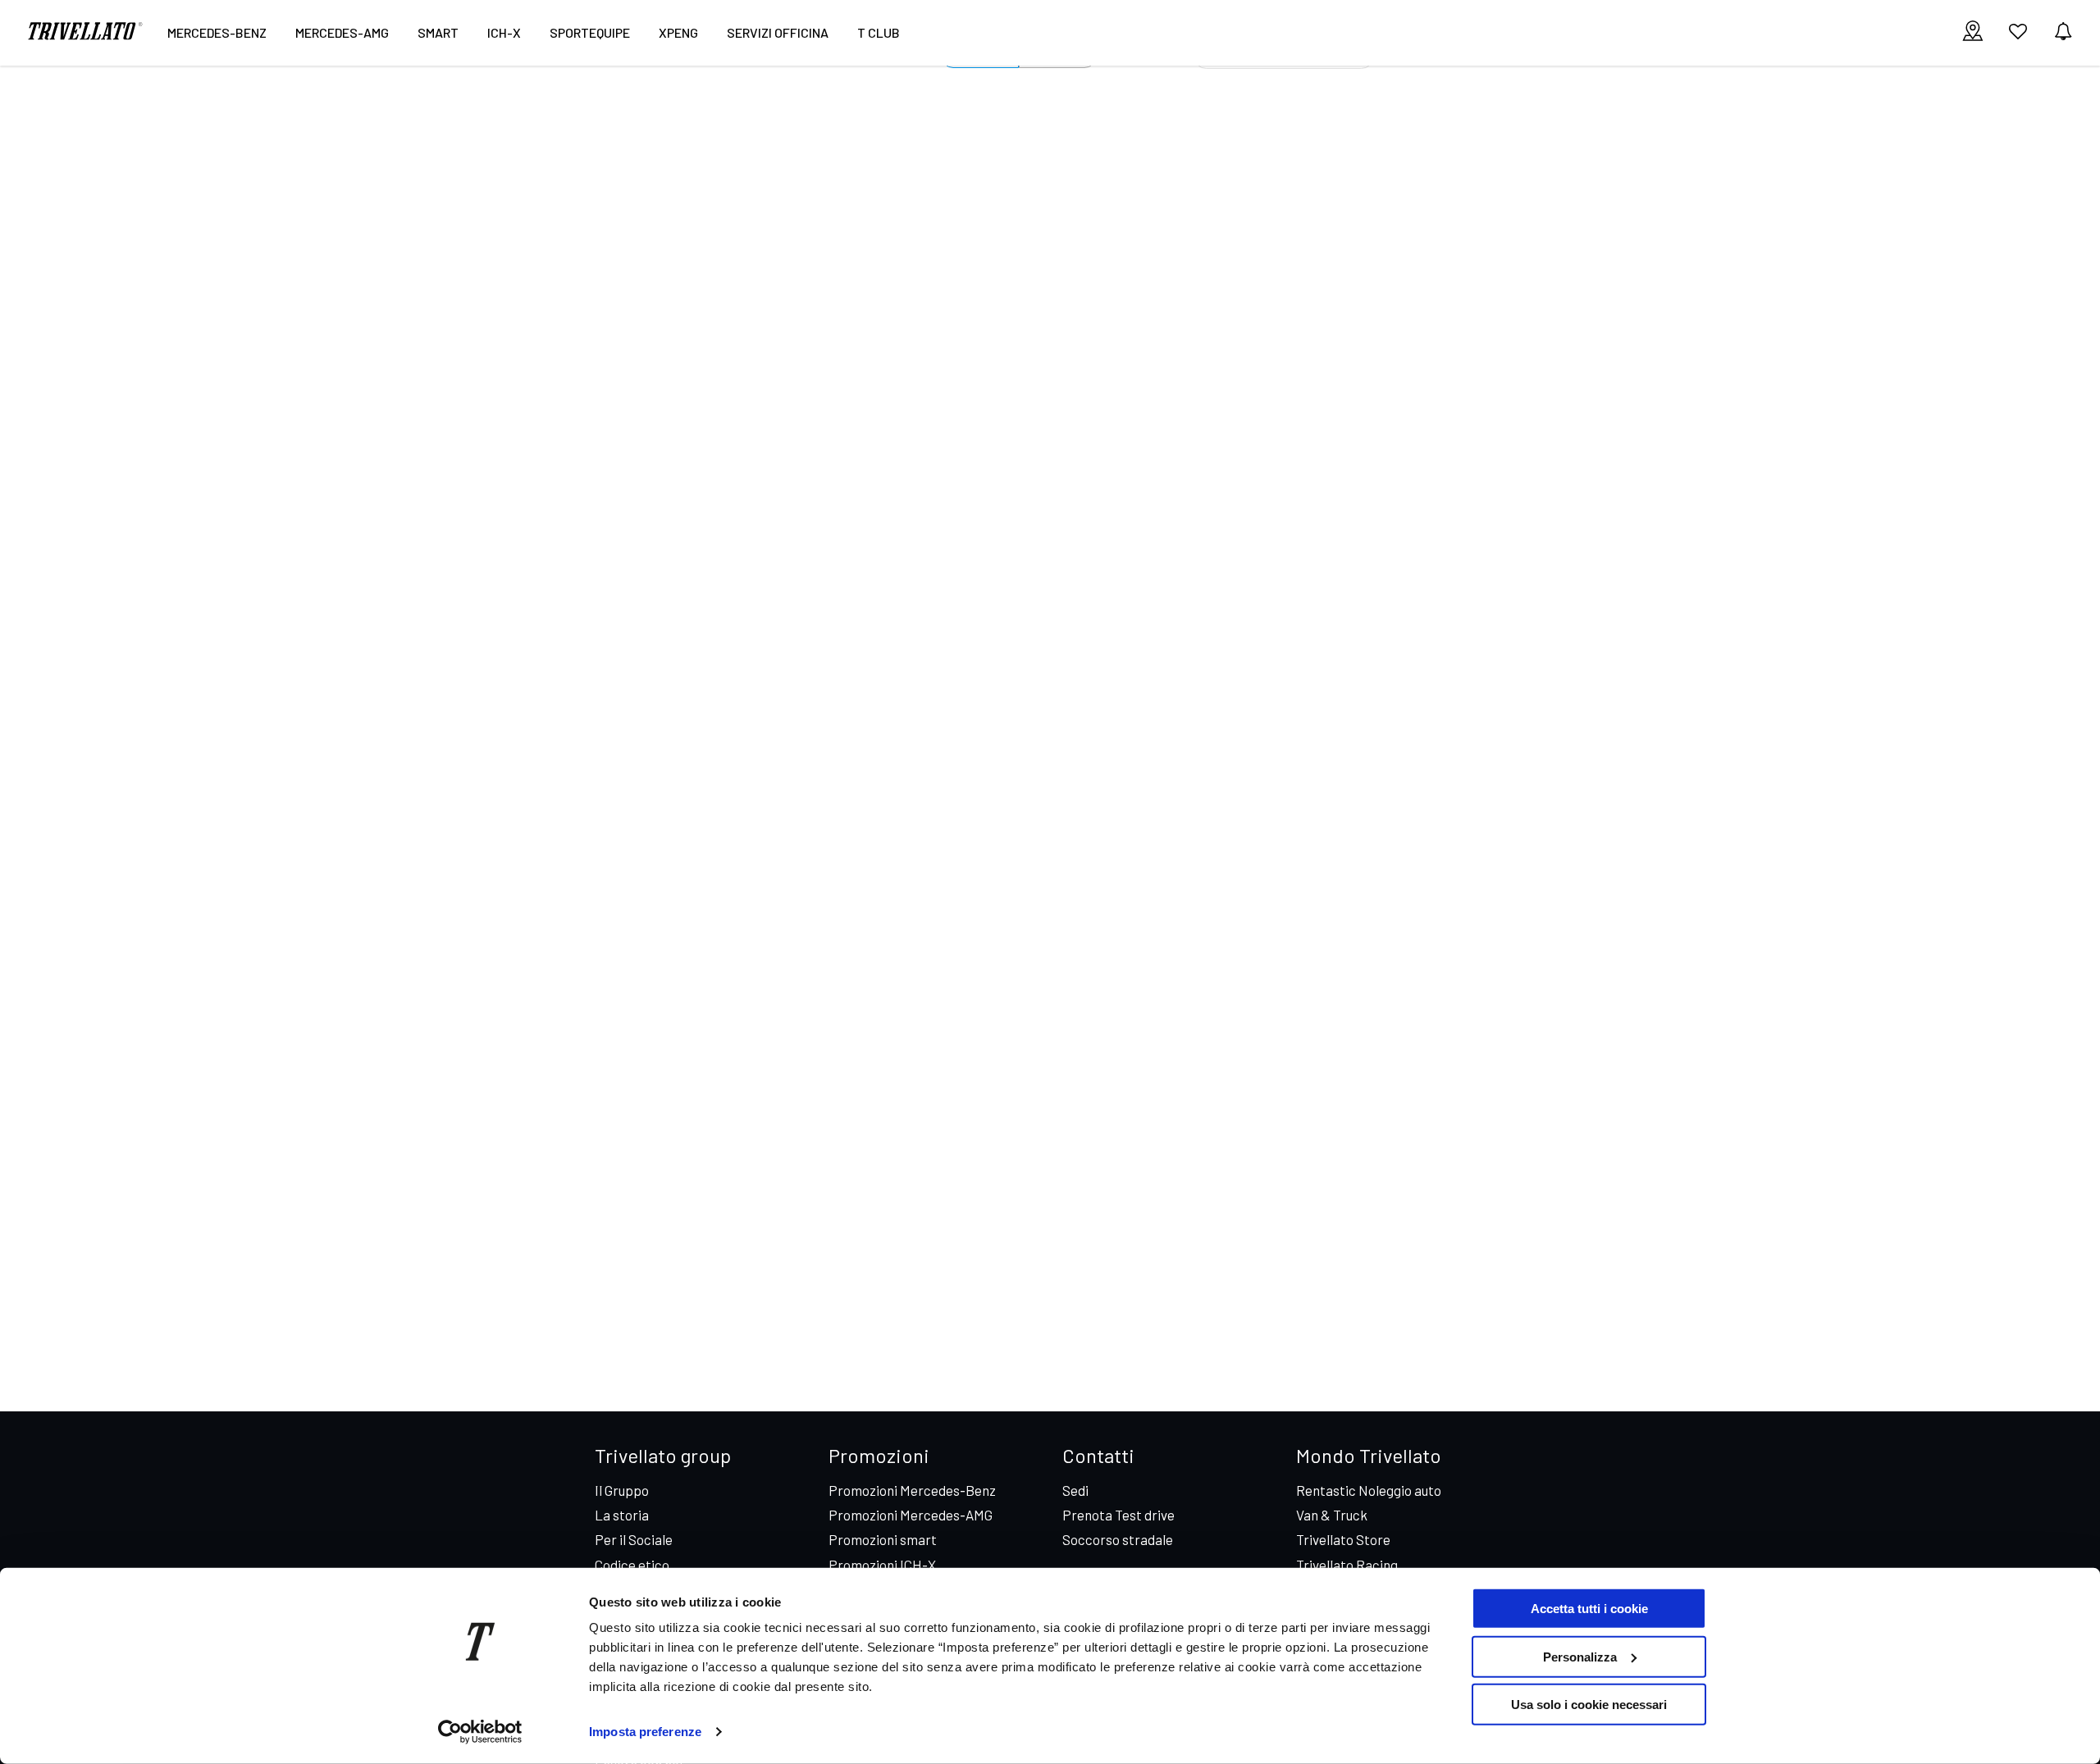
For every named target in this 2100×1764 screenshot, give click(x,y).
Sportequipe (590, 32)
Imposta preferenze (645, 1732)
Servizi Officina (778, 32)
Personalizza (1580, 1656)
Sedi (1075, 1490)
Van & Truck (1332, 1515)
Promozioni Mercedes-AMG (911, 1515)
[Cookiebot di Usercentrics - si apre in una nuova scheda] (480, 1732)
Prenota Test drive (1118, 1515)
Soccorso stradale (1118, 1539)
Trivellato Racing (1347, 1565)
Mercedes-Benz (217, 32)
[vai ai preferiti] (2018, 38)
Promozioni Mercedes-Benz (912, 1490)
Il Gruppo (622, 1490)
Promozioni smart (883, 1539)
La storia (622, 1515)
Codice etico (632, 1565)
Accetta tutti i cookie (1589, 1609)
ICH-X (504, 32)
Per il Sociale (634, 1539)
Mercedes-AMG (342, 32)
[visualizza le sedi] (1973, 32)
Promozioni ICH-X (882, 1565)
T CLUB (879, 32)
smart (438, 32)
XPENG (678, 32)
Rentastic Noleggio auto (1369, 1490)
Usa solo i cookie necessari (1589, 1705)
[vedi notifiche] (2063, 32)
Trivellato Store (1343, 1539)
